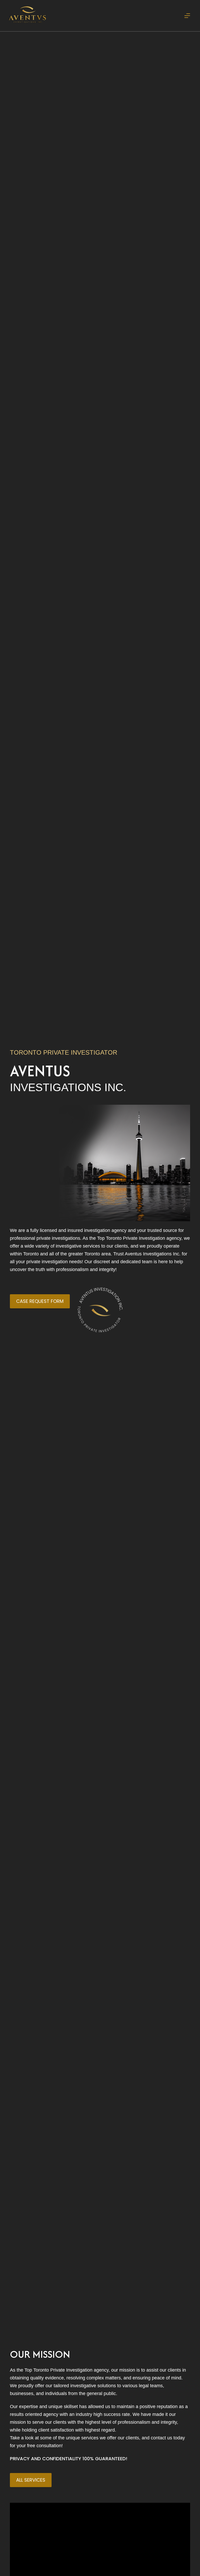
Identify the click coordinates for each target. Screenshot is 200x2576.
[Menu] (187, 16)
